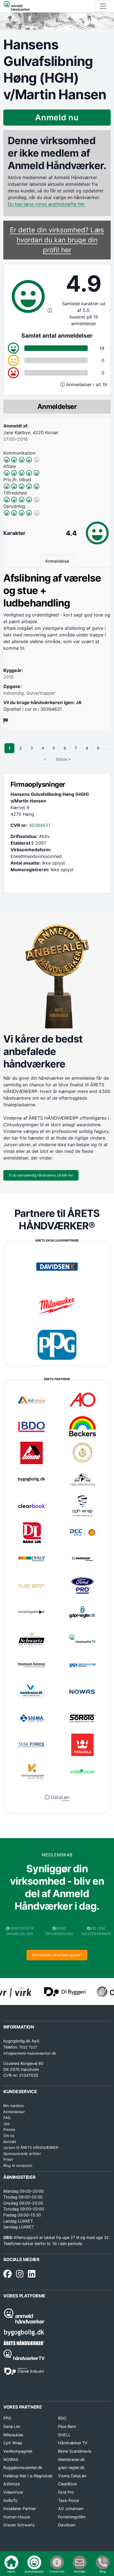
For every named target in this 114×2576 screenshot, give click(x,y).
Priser (8, 2159)
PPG (7, 2418)
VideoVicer (13, 2492)
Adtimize (11, 2484)
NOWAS (11, 2459)
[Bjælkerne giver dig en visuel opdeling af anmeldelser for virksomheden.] (63, 384)
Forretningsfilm (72, 2517)
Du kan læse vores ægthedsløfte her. (46, 204)
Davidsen (67, 2525)
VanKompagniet (18, 2451)
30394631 (39, 825)
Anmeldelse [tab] (57, 561)
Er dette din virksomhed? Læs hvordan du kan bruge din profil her (57, 240)
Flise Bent (67, 2426)
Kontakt (10, 2142)
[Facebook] (7, 2274)
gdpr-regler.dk (71, 2467)
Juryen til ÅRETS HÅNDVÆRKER (31, 2147)
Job (7, 2124)
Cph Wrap (13, 2443)
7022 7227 (28, 2047)
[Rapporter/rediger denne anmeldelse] (6, 721)
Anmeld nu (57, 117)
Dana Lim (12, 2426)
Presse (9, 2129)
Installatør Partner (20, 2509)
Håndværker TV (73, 2443)
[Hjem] (17, 6)
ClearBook (68, 2484)
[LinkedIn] (32, 2274)
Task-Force (68, 2500)
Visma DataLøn (72, 2476)
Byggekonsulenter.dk (23, 2467)
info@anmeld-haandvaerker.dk (30, 2053)
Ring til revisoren (18, 2165)
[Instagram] (20, 2274)
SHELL (64, 2435)
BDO (62, 2418)
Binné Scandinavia (75, 2451)
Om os (9, 2136)
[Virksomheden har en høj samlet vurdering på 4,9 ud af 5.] (50, 310)
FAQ (7, 2118)
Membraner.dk (72, 2459)
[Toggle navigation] (103, 6)
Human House (17, 2517)
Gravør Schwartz (19, 2525)
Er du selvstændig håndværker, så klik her (41, 1175)
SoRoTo (11, 2500)
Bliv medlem (14, 2106)
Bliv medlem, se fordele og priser (57, 1955)
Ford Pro (66, 2492)
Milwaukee (13, 2435)
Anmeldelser (14, 2112)
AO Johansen (71, 2509)
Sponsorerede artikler (22, 2154)
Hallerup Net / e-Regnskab (28, 2476)
